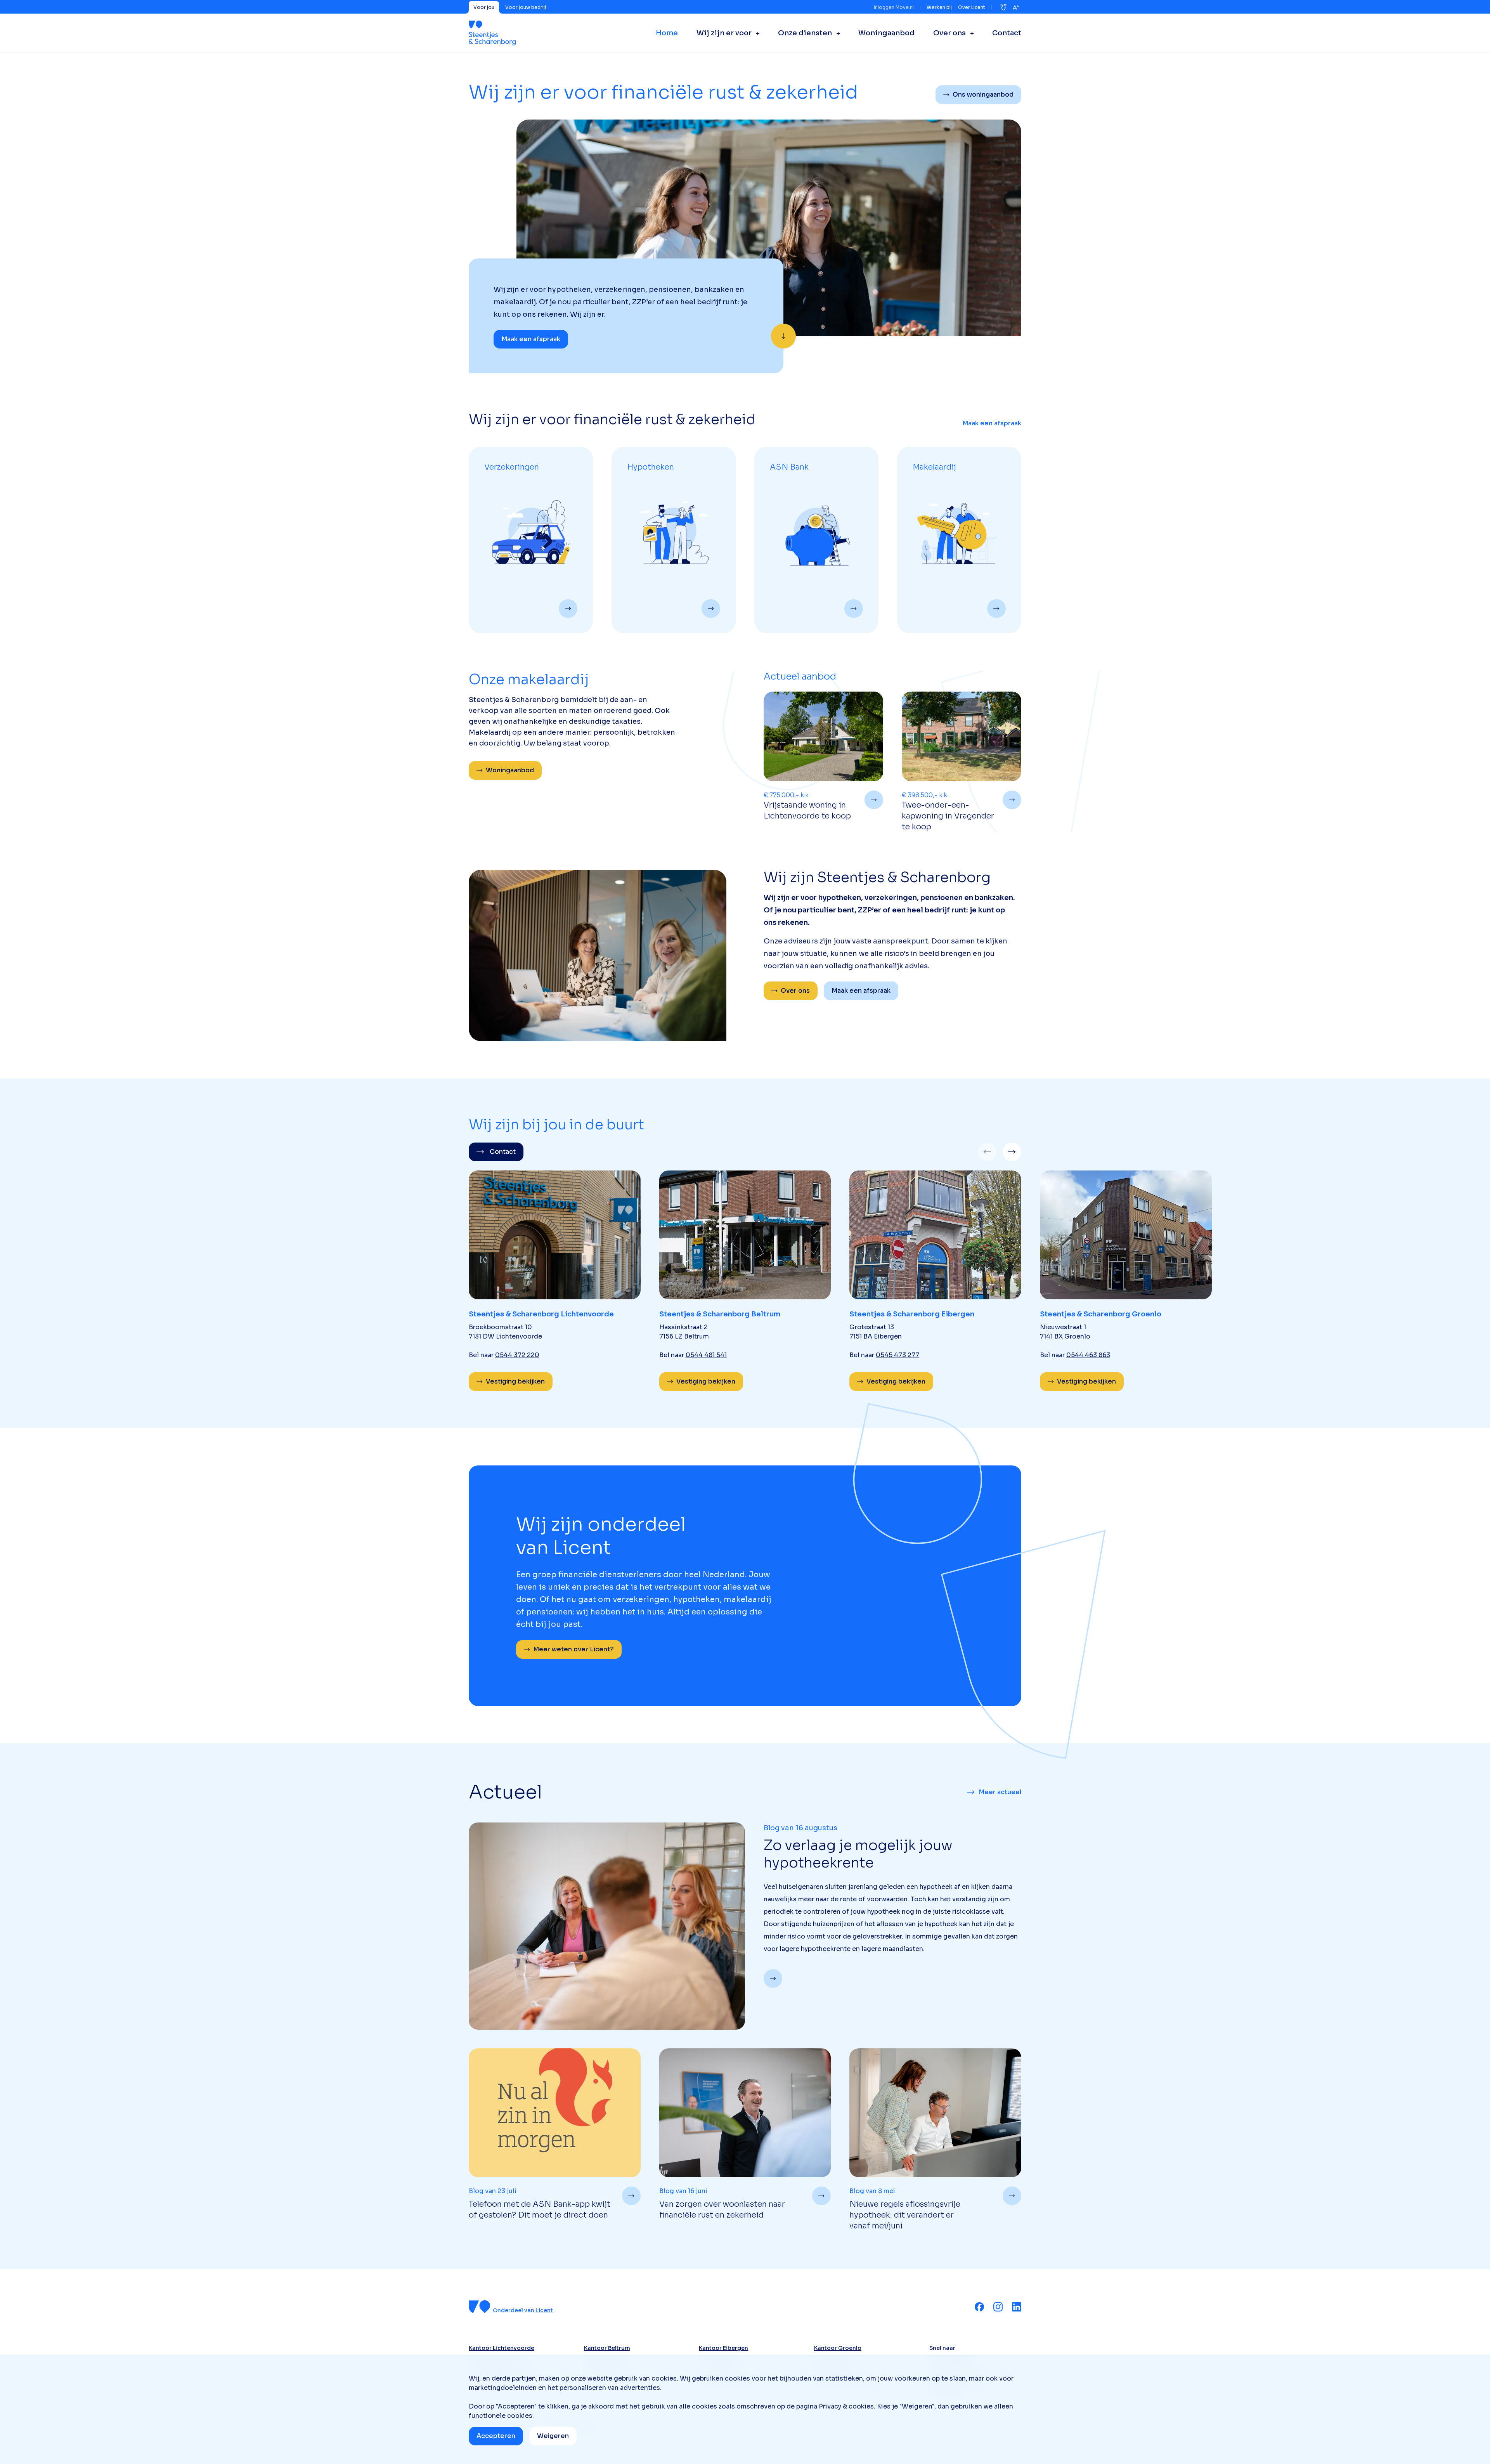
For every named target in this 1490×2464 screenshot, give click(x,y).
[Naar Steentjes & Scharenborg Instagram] (998, 2307)
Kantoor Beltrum (607, 2348)
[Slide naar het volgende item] (1012, 1152)
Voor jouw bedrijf (526, 7)
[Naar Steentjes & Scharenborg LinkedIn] (1017, 2307)
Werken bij (939, 7)
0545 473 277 (897, 1355)
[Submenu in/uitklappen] (755, 33)
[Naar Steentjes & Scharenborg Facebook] (979, 2307)
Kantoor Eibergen (723, 2348)
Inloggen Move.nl (894, 7)
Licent (544, 2310)
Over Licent (972, 7)
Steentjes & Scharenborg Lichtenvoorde (541, 1314)
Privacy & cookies (846, 2406)
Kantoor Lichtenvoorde (502, 2348)
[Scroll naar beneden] (783, 336)
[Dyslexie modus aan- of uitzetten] (1003, 7)
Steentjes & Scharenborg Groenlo (1101, 1314)
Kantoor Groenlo (838, 2348)
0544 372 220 (517, 1355)
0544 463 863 (1088, 1355)
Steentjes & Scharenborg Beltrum (720, 1314)
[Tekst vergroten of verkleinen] (1016, 7)
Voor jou (484, 7)
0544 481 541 (706, 1355)
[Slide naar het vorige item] (987, 1152)
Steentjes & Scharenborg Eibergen (912, 1314)
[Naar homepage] (492, 33)
